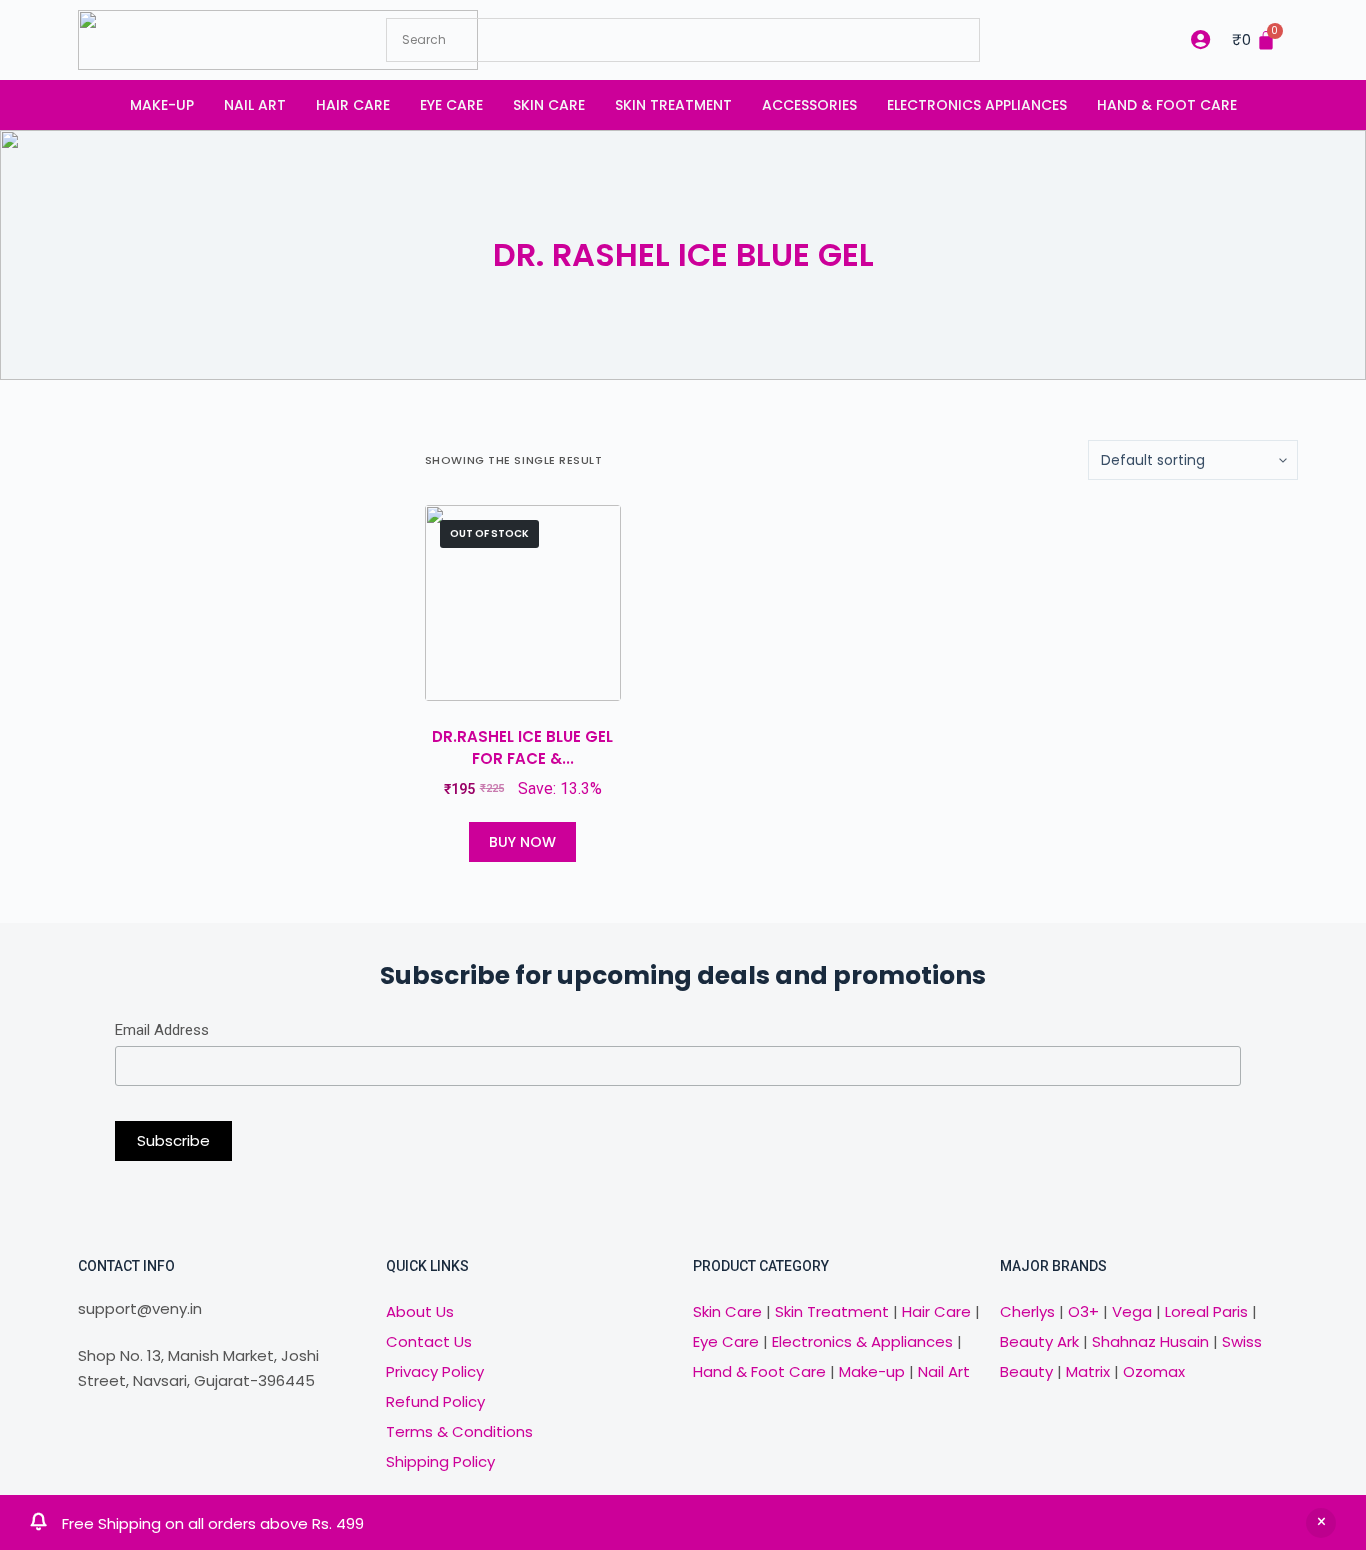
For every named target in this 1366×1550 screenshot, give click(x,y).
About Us (420, 1311)
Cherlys (1027, 1311)
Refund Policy (435, 1401)
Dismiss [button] (1321, 1523)
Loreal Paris (1206, 1311)
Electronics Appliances (977, 105)
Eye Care (451, 105)
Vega (1132, 1311)
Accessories (809, 105)
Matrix (1088, 1371)
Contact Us (429, 1341)
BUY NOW (522, 842)
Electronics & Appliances (862, 1341)
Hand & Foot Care (1167, 105)
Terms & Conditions (459, 1431)
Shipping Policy (440, 1461)
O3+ (1083, 1311)
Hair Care (353, 105)
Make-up (162, 105)
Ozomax (1154, 1371)
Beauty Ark (1039, 1341)
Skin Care (549, 105)
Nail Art (255, 105)
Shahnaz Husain (1150, 1341)
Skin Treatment (673, 105)
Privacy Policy (435, 1371)
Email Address (162, 1030)
